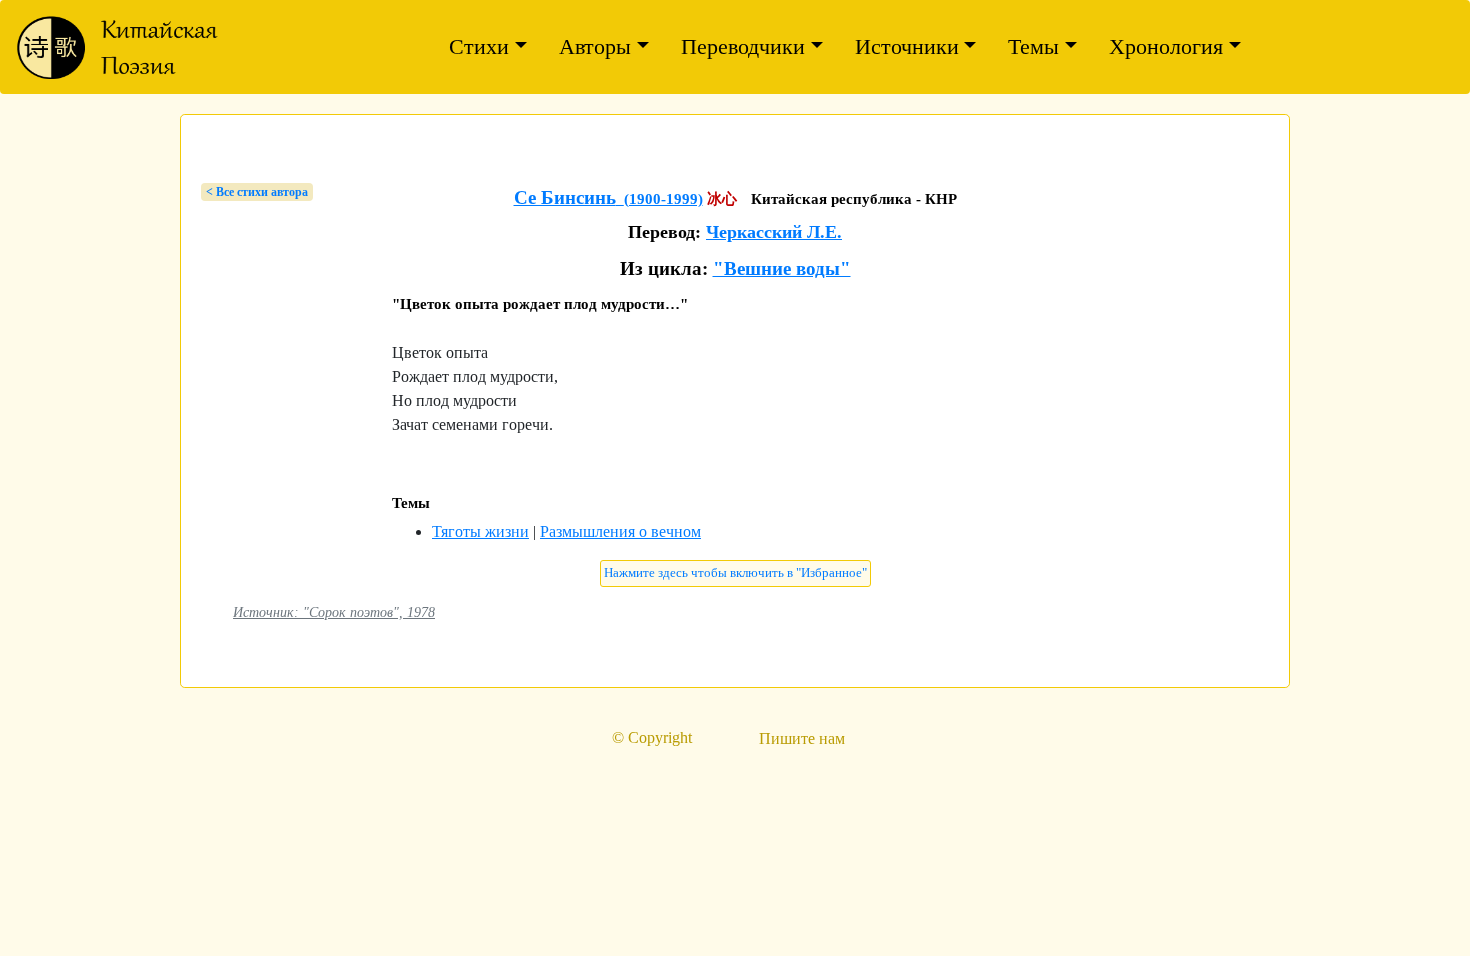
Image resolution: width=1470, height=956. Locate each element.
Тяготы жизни (480, 531)
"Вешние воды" (782, 268)
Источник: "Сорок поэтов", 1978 (334, 612)
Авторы (595, 46)
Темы (1033, 46)
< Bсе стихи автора (257, 192)
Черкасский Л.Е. (774, 232)
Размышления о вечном (620, 531)
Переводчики (743, 46)
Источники (907, 46)
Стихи (479, 46)
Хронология (1166, 46)
